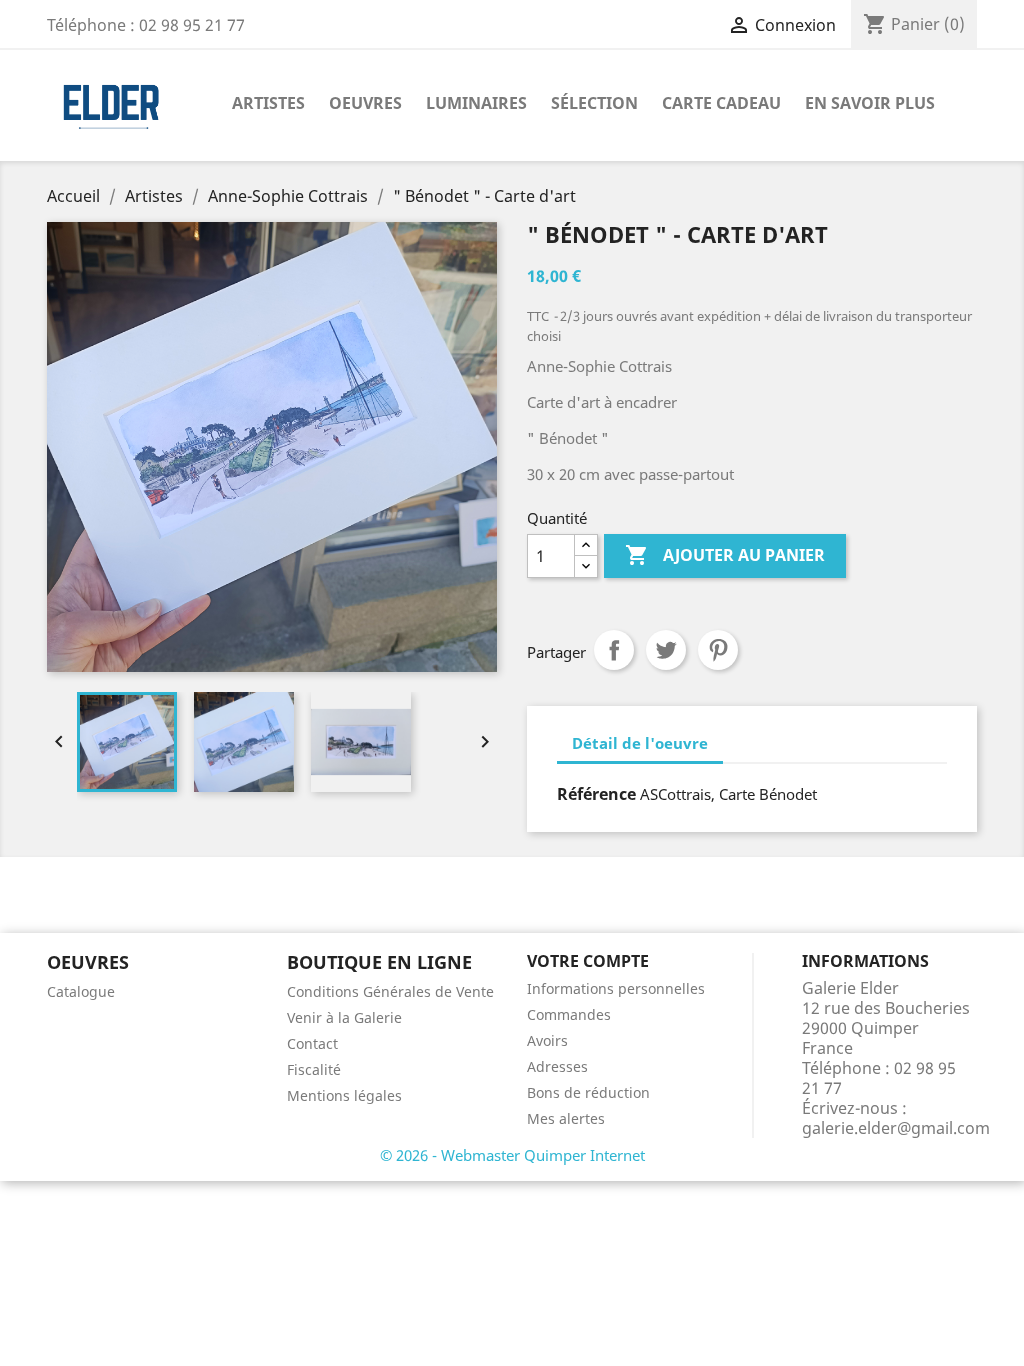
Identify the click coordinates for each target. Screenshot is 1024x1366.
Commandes (569, 1014)
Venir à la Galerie (344, 1017)
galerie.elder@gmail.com (896, 1128)
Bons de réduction (588, 1092)
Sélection (594, 103)
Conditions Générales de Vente (390, 991)
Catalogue (81, 991)
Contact (312, 1043)
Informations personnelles (616, 988)
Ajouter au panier (725, 555)
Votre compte (588, 961)
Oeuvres (365, 103)
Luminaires (476, 103)
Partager (614, 650)
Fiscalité (314, 1069)
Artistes (268, 103)
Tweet (666, 650)
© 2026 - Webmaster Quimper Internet (512, 1155)
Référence (596, 794)
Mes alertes (566, 1118)
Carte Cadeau (721, 103)
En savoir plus (870, 103)
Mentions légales (344, 1095)
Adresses (557, 1066)
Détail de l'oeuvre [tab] (640, 743)
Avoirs (547, 1040)
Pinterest (718, 650)
